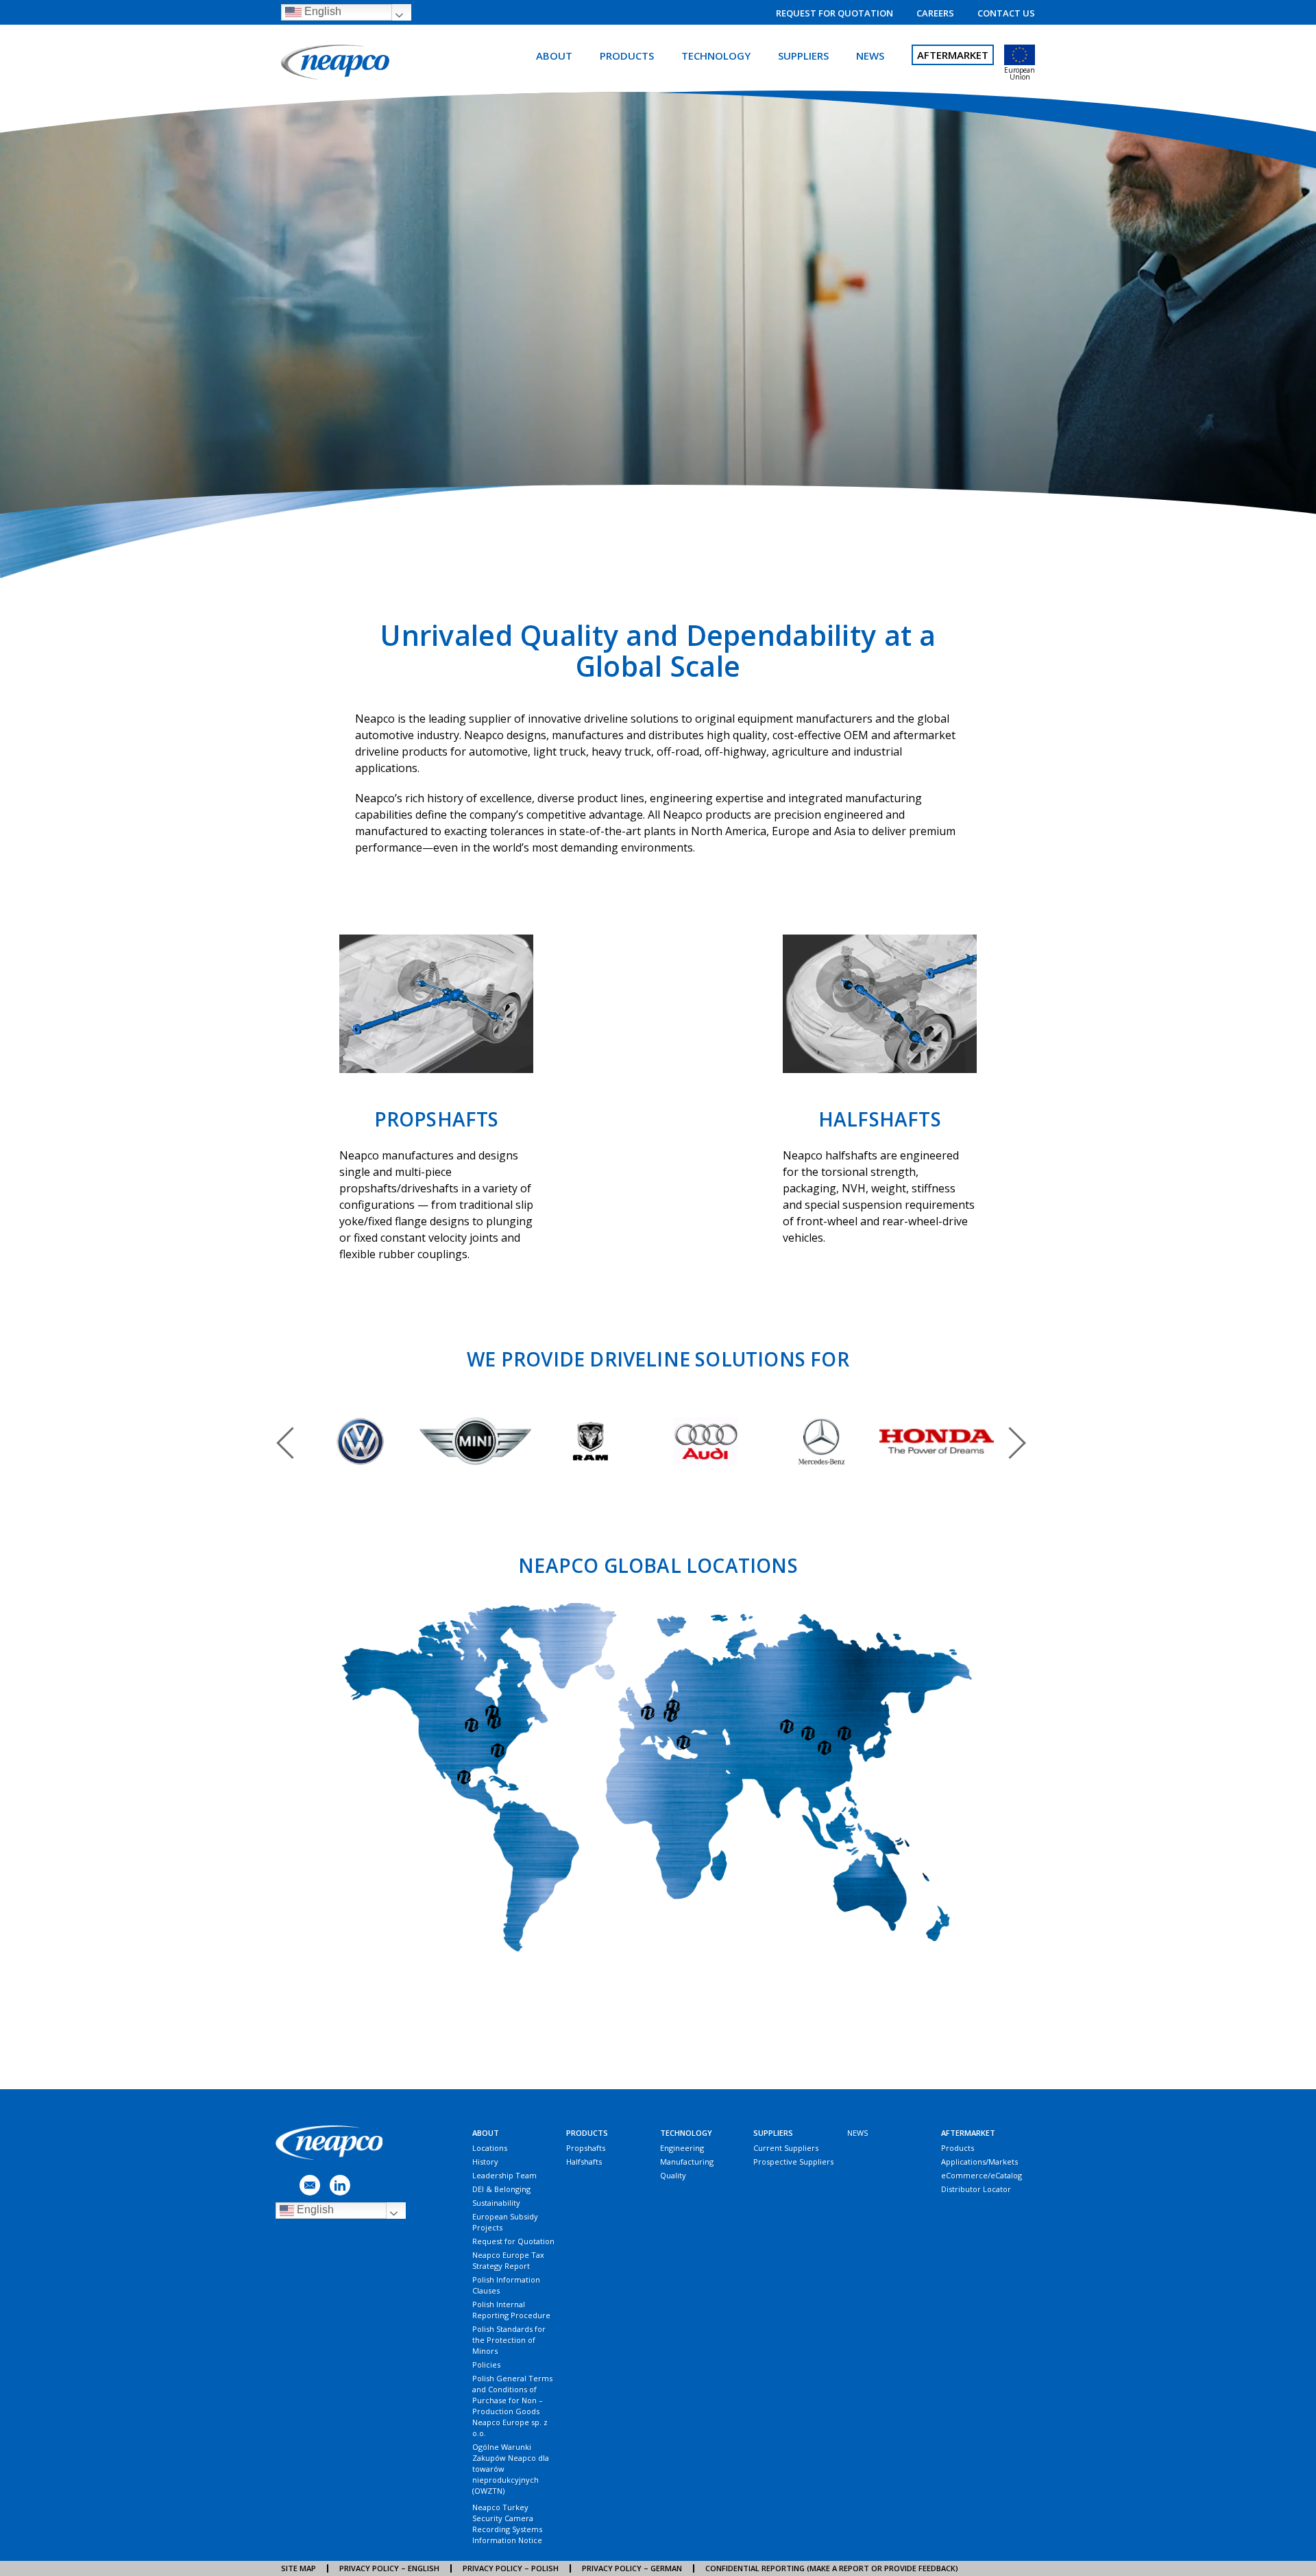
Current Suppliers (786, 2148)
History (485, 2162)
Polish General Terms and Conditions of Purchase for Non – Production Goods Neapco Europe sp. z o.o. (512, 2406)
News (870, 56)
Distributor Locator (976, 2189)
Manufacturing (687, 2162)
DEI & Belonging (501, 2189)
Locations (490, 2148)
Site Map (298, 2568)
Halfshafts (584, 2162)
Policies (486, 2364)
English (321, 11)
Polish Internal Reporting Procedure (511, 2310)
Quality (673, 2175)
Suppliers (803, 56)
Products (627, 56)
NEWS (857, 2133)
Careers (935, 13)
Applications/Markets (979, 2162)
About (554, 56)
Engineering (682, 2148)
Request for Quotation (834, 13)
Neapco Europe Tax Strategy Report (508, 2260)
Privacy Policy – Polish (511, 2568)
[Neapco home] (337, 63)
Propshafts (586, 2148)
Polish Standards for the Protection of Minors (509, 2340)
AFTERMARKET (968, 2133)
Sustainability (496, 2203)
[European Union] (1020, 55)
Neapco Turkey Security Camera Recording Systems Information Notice (507, 2524)
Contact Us (1006, 13)
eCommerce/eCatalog (982, 2175)
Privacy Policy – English (389, 2568)
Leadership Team (504, 2175)
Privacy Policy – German (632, 2568)
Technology (716, 56)
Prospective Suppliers (793, 2162)
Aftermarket (953, 55)
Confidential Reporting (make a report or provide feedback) (832, 2568)
